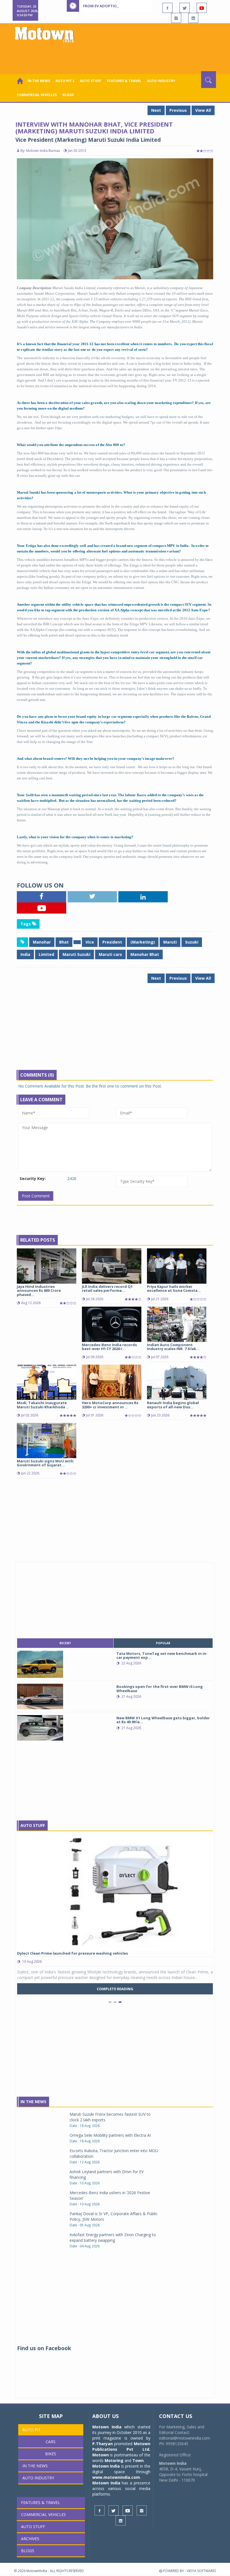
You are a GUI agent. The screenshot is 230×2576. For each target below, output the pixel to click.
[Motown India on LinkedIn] (193, 18)
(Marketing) (143, 942)
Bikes (51, 2454)
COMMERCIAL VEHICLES (37, 95)
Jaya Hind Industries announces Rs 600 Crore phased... (39, 1291)
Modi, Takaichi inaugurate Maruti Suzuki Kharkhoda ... (43, 1405)
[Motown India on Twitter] (185, 8)
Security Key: (33, 1178)
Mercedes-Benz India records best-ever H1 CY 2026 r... (109, 1347)
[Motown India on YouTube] (202, 8)
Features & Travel (124, 81)
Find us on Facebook (44, 2348)
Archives (30, 2539)
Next (156, 110)
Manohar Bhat (145, 954)
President (112, 942)
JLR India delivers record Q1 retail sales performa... (107, 1288)
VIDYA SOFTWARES (201, 2571)
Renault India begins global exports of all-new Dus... (173, 1405)
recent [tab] (65, 1643)
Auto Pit (32, 2430)
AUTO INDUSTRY (161, 81)
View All (203, 110)
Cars (51, 2442)
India (25, 954)
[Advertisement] (116, 56)
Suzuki (192, 942)
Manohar (42, 942)
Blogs (68, 95)
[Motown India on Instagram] (176, 18)
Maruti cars (110, 954)
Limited (46, 954)
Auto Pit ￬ (65, 81)
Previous (178, 110)
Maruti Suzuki (76, 954)
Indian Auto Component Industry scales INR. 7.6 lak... (173, 1347)
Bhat (64, 942)
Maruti (170, 942)
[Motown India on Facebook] (167, 8)
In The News (33, 2102)
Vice (90, 942)
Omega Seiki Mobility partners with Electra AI (110, 2135)
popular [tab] (163, 1643)
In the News (39, 81)
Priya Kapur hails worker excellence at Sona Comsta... (174, 1288)
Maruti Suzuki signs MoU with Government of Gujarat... (45, 1463)
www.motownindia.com (116, 2477)
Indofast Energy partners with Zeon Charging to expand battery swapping (113, 2237)
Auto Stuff (91, 81)
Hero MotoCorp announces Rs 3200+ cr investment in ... (110, 1405)
